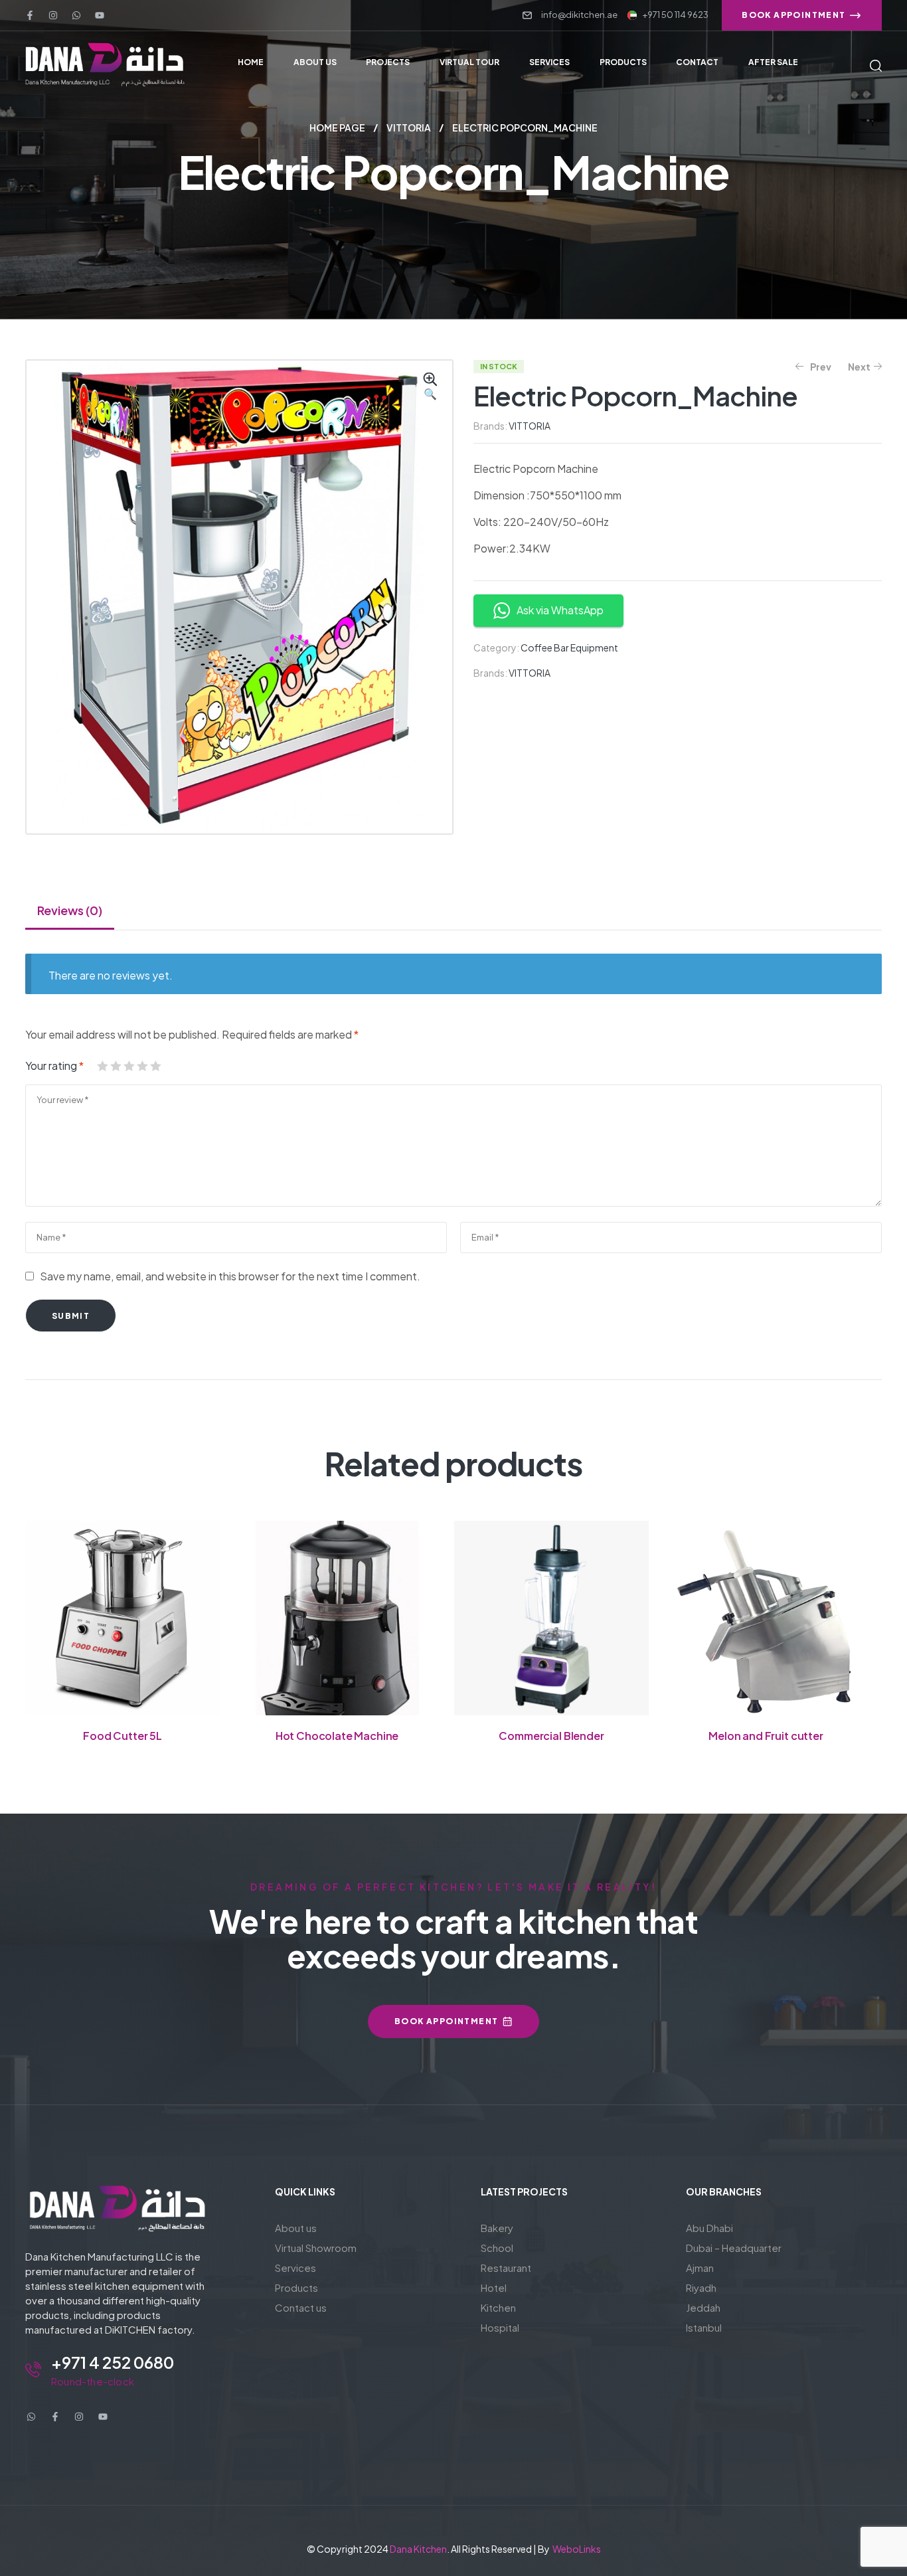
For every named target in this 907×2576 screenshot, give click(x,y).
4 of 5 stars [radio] (142, 1066)
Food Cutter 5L (123, 1736)
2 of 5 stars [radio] (116, 1066)
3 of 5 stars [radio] (129, 1066)
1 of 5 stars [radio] (102, 1066)
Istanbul (704, 2327)
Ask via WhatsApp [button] (560, 610)
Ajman (700, 2268)
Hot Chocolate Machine (337, 1736)
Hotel (494, 2287)
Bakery (497, 2228)
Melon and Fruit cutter (766, 1736)
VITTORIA (409, 128)
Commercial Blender (551, 1736)
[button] (430, 387)
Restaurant (506, 2268)
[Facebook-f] (30, 15)
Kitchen (498, 2307)
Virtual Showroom (316, 2248)
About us (296, 2228)
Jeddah (703, 2307)
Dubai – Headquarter (734, 2248)
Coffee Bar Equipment (569, 647)
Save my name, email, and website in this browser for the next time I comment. (230, 1276)
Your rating (54, 1066)
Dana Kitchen (418, 2549)
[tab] (70, 910)
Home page (337, 128)
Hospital (500, 2327)
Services (295, 2268)
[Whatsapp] (76, 15)
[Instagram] (53, 15)
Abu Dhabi (709, 2228)
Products (296, 2287)
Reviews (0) (70, 910)
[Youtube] (100, 15)
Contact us (301, 2307)
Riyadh (701, 2287)
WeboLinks (577, 2549)
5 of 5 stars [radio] (155, 1066)
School (497, 2248)
